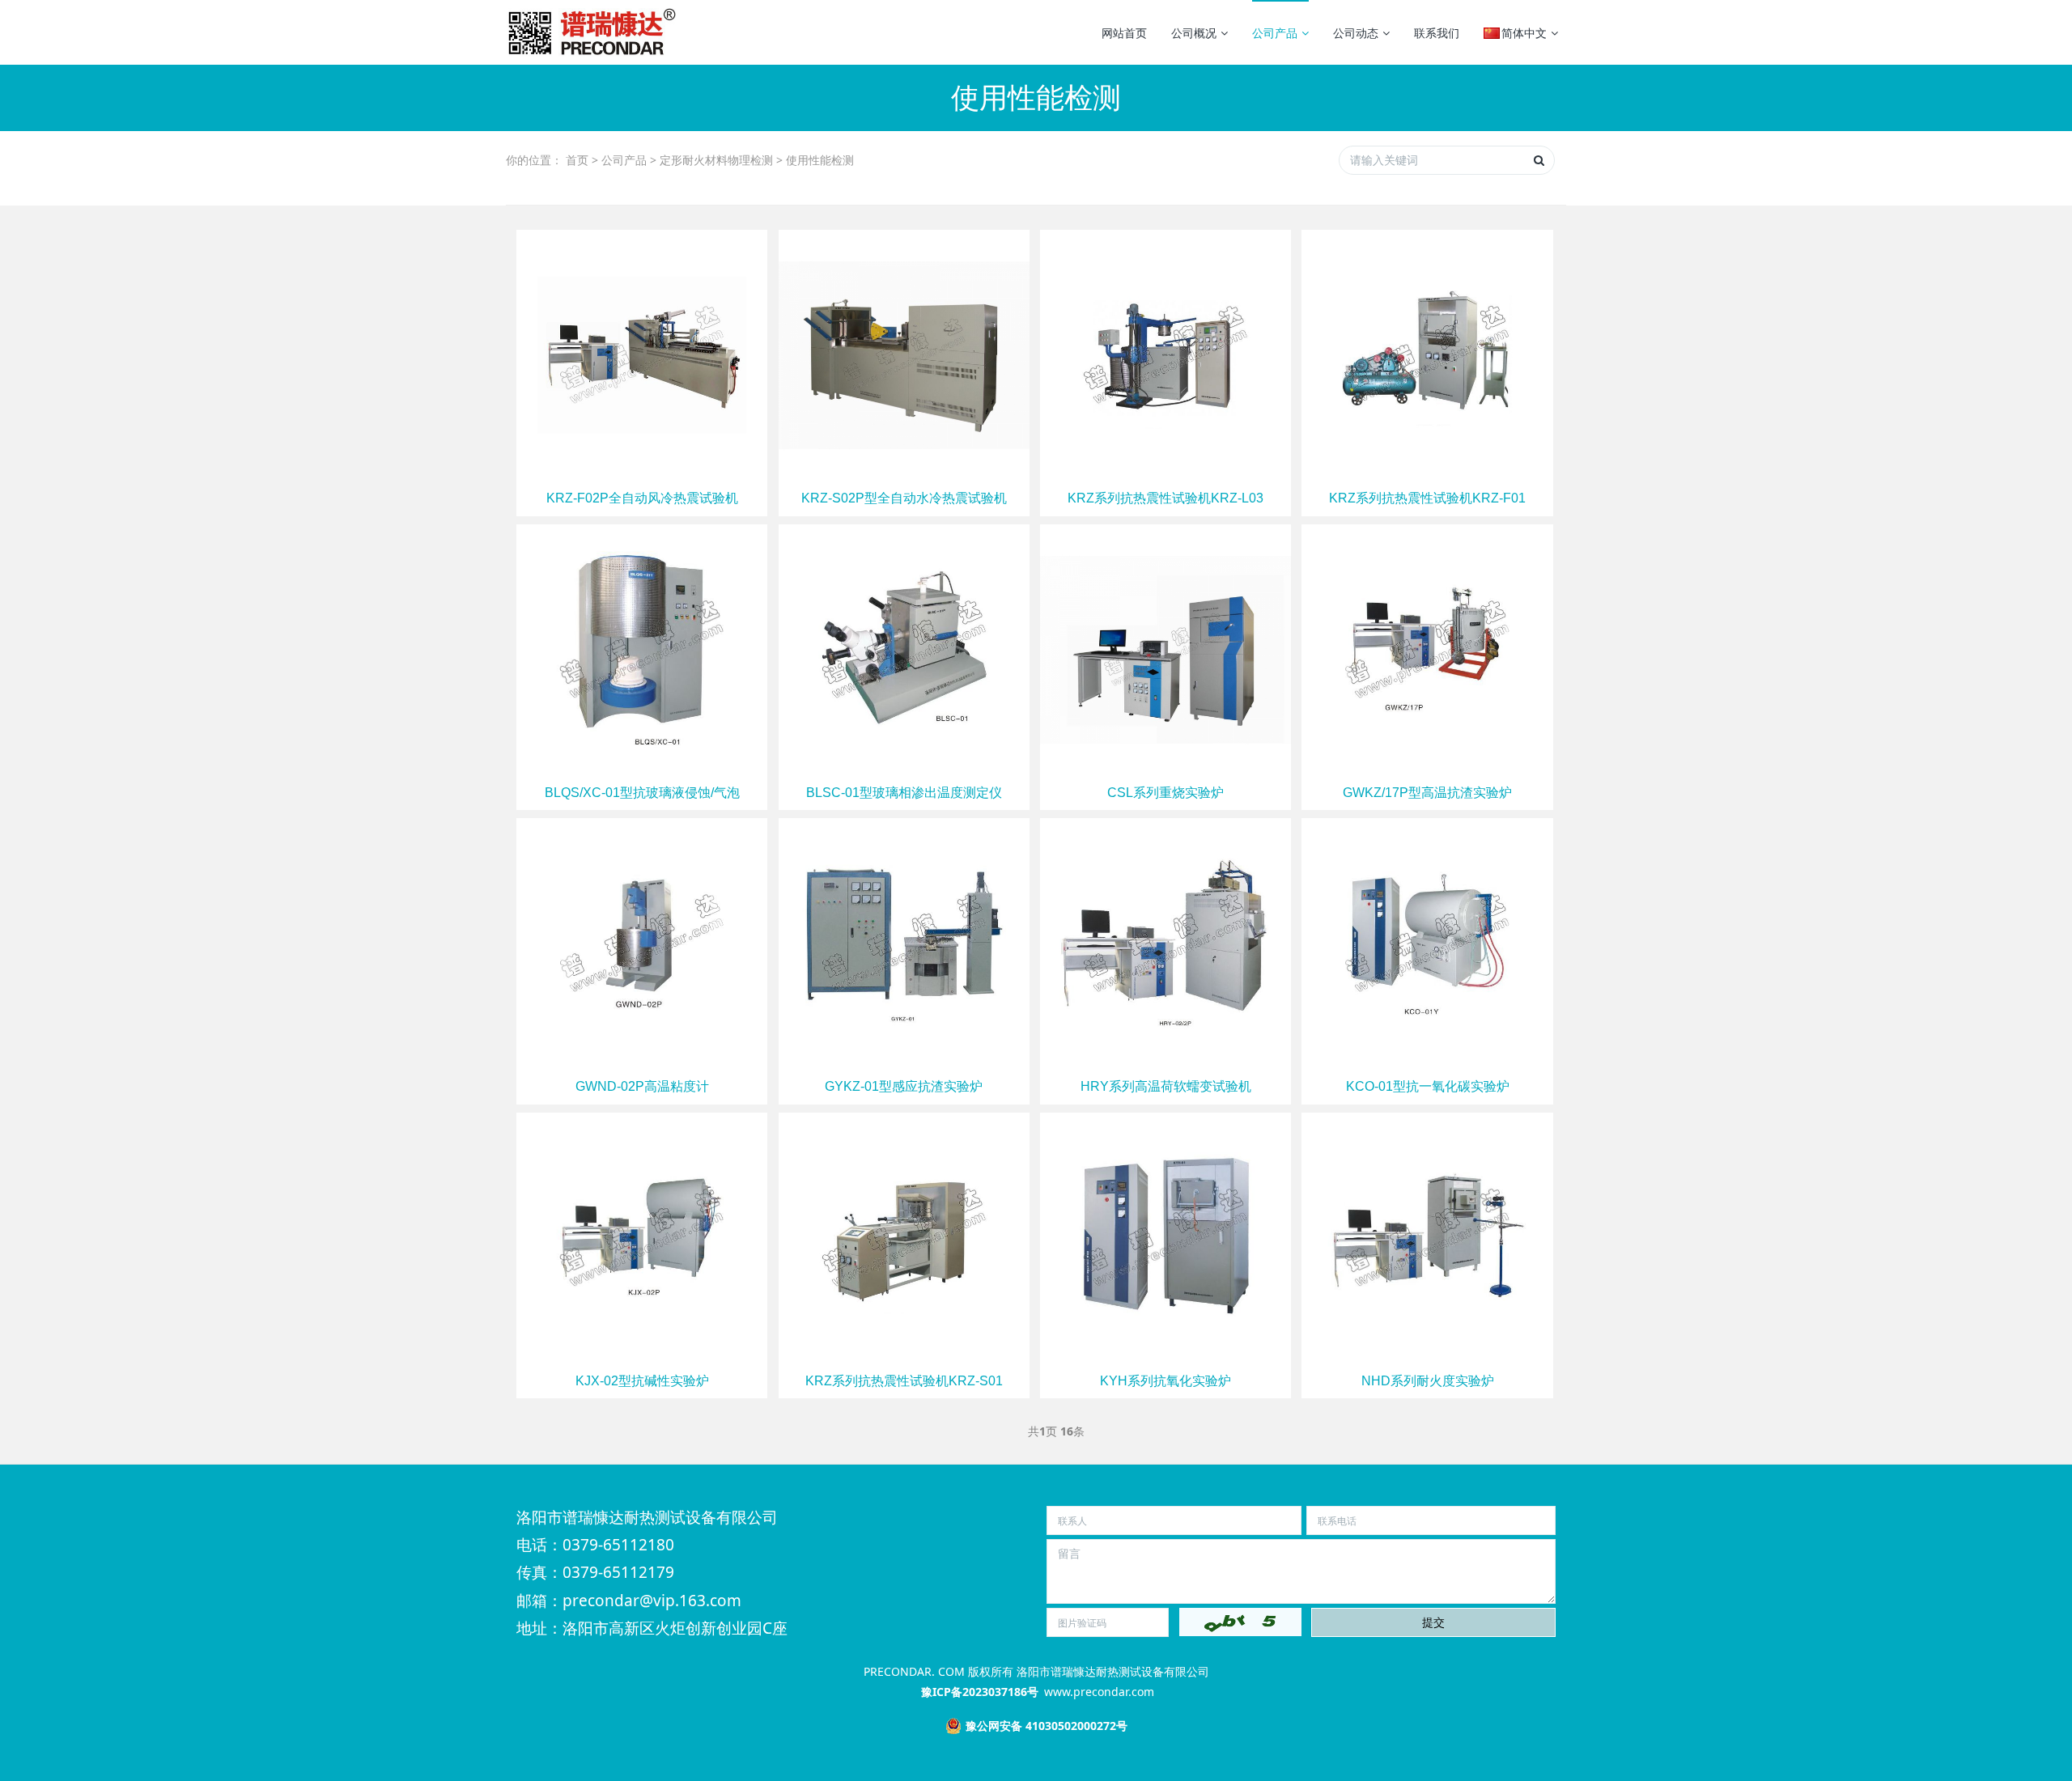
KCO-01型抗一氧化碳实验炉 (1428, 1086)
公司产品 (1275, 33)
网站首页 (1124, 33)
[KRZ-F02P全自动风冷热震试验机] (642, 354)
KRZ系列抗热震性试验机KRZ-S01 (904, 1381)
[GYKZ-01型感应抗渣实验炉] (904, 942)
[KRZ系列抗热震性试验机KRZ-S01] (904, 1236)
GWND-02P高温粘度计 (642, 1086)
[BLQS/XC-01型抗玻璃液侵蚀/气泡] (642, 648)
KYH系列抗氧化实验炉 (1165, 1381)
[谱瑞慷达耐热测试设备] (591, 32)
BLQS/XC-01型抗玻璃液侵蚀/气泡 (642, 793)
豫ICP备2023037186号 (980, 1692)
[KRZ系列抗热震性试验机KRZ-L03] (1165, 354)
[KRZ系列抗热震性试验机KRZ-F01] (1427, 354)
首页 (577, 160)
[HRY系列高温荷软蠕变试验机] (1165, 942)
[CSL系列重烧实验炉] (1165, 648)
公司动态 (1356, 33)
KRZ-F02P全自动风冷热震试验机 (642, 498)
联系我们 (1437, 33)
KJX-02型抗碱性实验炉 (642, 1381)
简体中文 (1524, 33)
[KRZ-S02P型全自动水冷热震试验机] (904, 354)
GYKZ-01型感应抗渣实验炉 (904, 1086)
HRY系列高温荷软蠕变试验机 (1166, 1086)
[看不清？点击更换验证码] (1240, 1622)
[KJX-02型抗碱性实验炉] (642, 1236)
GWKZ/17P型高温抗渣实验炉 (1427, 793)
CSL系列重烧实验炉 (1165, 793)
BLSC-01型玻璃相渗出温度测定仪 (904, 793)
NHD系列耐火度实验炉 (1428, 1381)
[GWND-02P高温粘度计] (642, 942)
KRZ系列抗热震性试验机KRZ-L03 (1165, 498)
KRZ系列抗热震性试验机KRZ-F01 (1427, 498)
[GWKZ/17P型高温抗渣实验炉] (1427, 648)
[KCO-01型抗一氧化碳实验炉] (1427, 942)
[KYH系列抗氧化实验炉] (1165, 1236)
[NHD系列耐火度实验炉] (1427, 1236)
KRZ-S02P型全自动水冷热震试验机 (904, 498)
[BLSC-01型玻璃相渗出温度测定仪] (904, 648)
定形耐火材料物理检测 (716, 160)
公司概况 (1194, 33)
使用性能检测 (820, 160)
